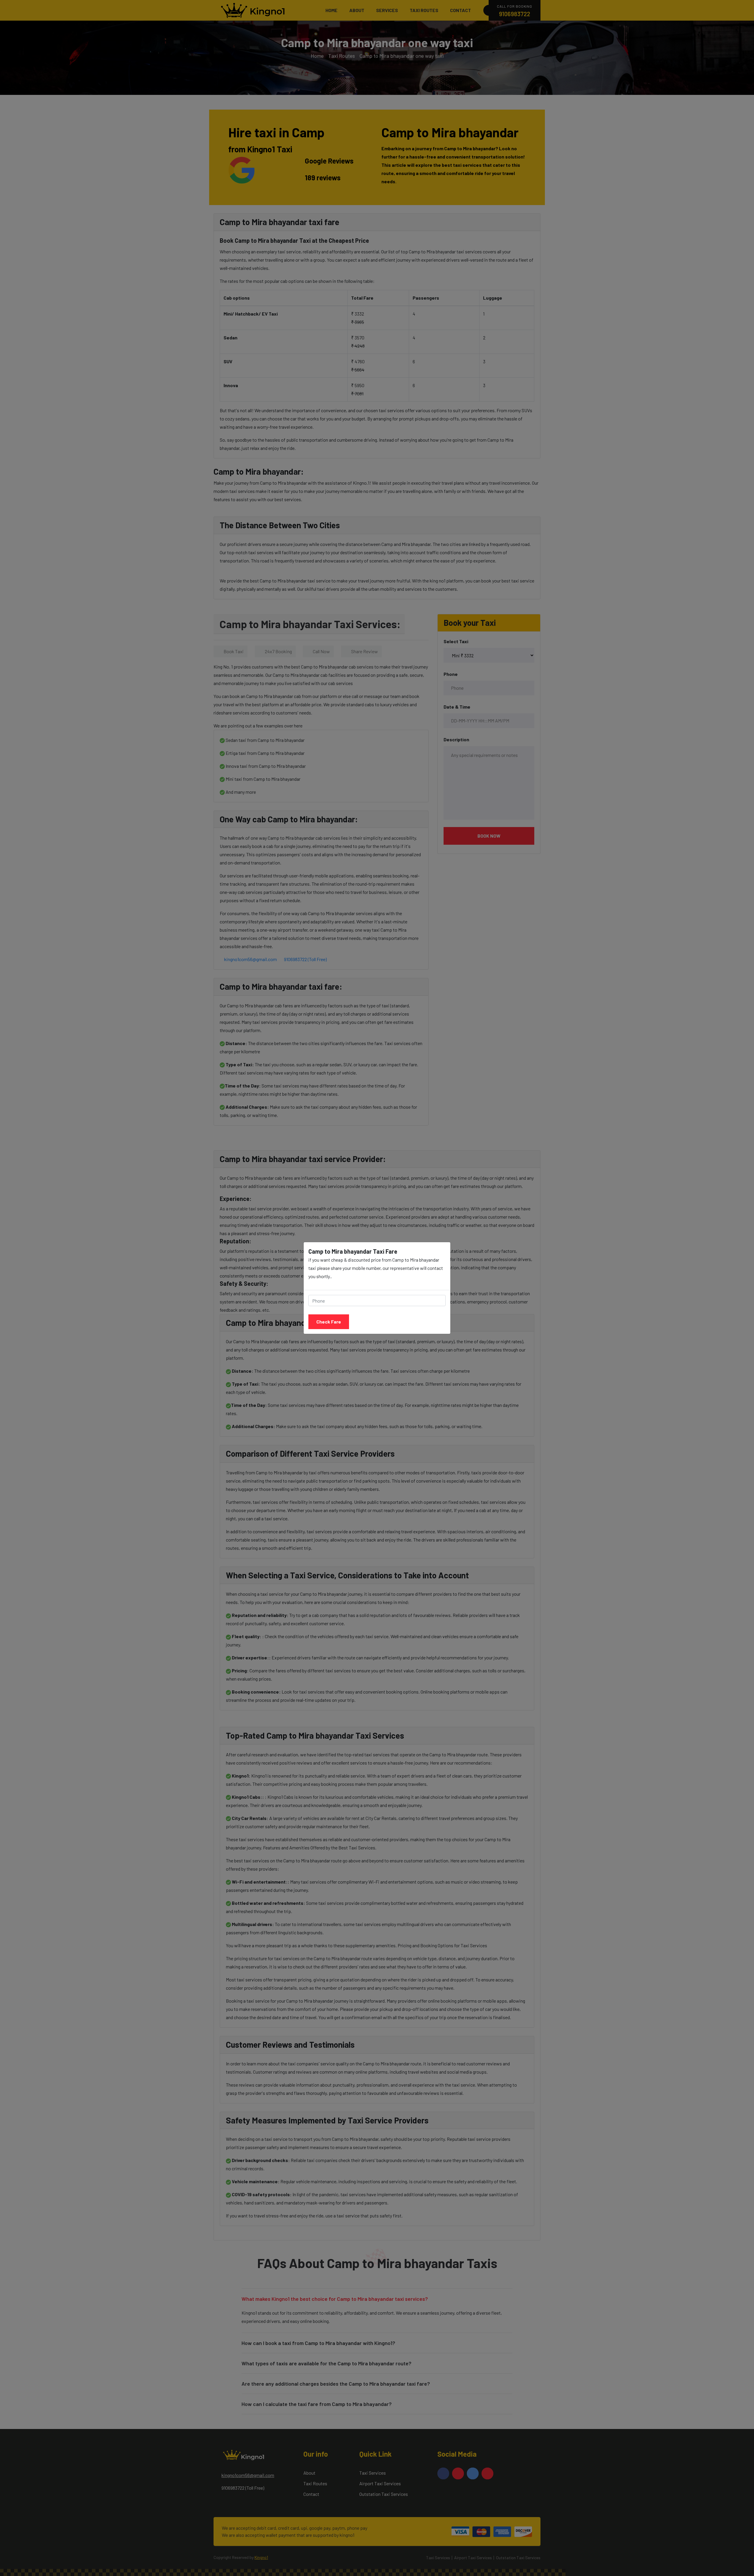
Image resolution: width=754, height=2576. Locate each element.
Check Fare (329, 1322)
